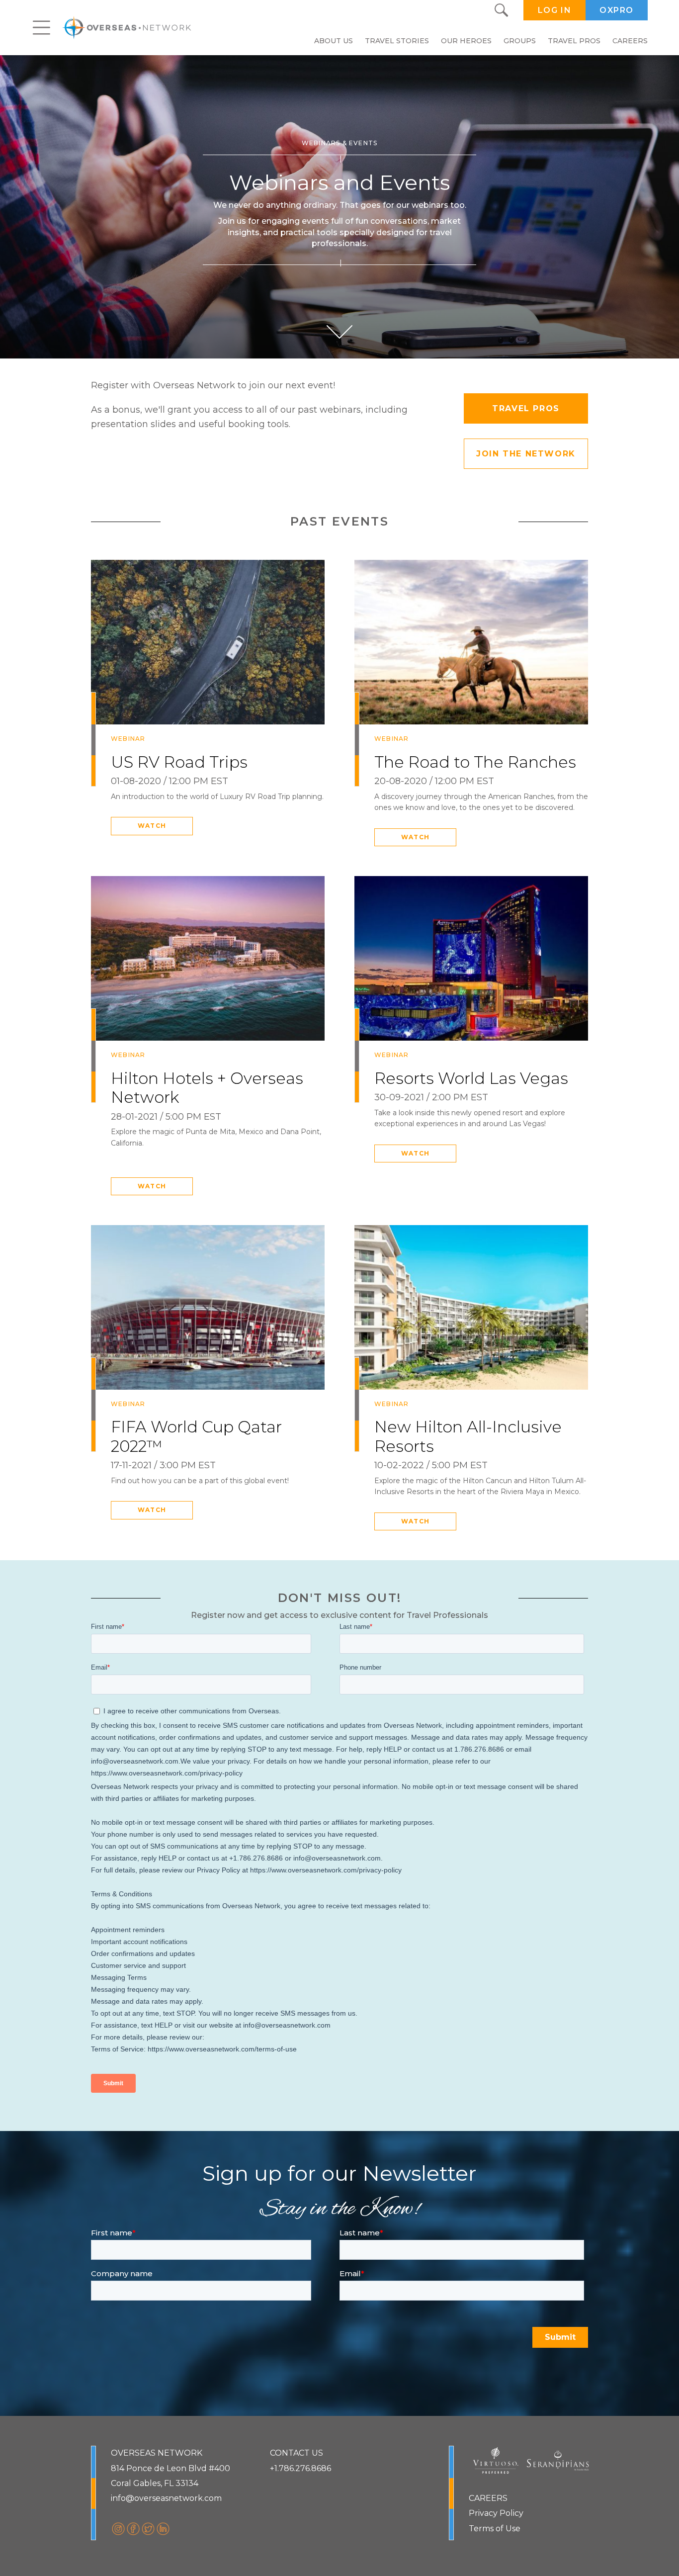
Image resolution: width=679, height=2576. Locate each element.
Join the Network (526, 454)
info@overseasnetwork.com (166, 2498)
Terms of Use (495, 2529)
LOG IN (555, 10)
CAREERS (488, 2498)
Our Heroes (466, 41)
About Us (334, 41)
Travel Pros (574, 41)
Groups (520, 41)
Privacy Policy (496, 2513)
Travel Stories (397, 41)
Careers (630, 41)
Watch (152, 826)
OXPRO (617, 10)
